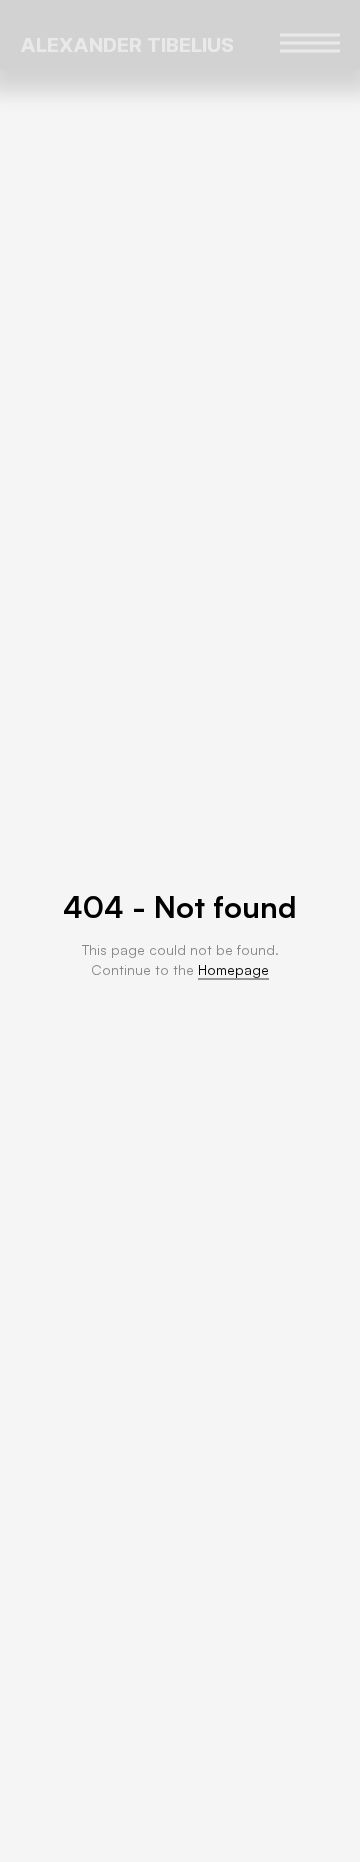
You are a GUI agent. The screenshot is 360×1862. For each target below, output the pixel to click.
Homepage (233, 969)
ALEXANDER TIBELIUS (127, 45)
